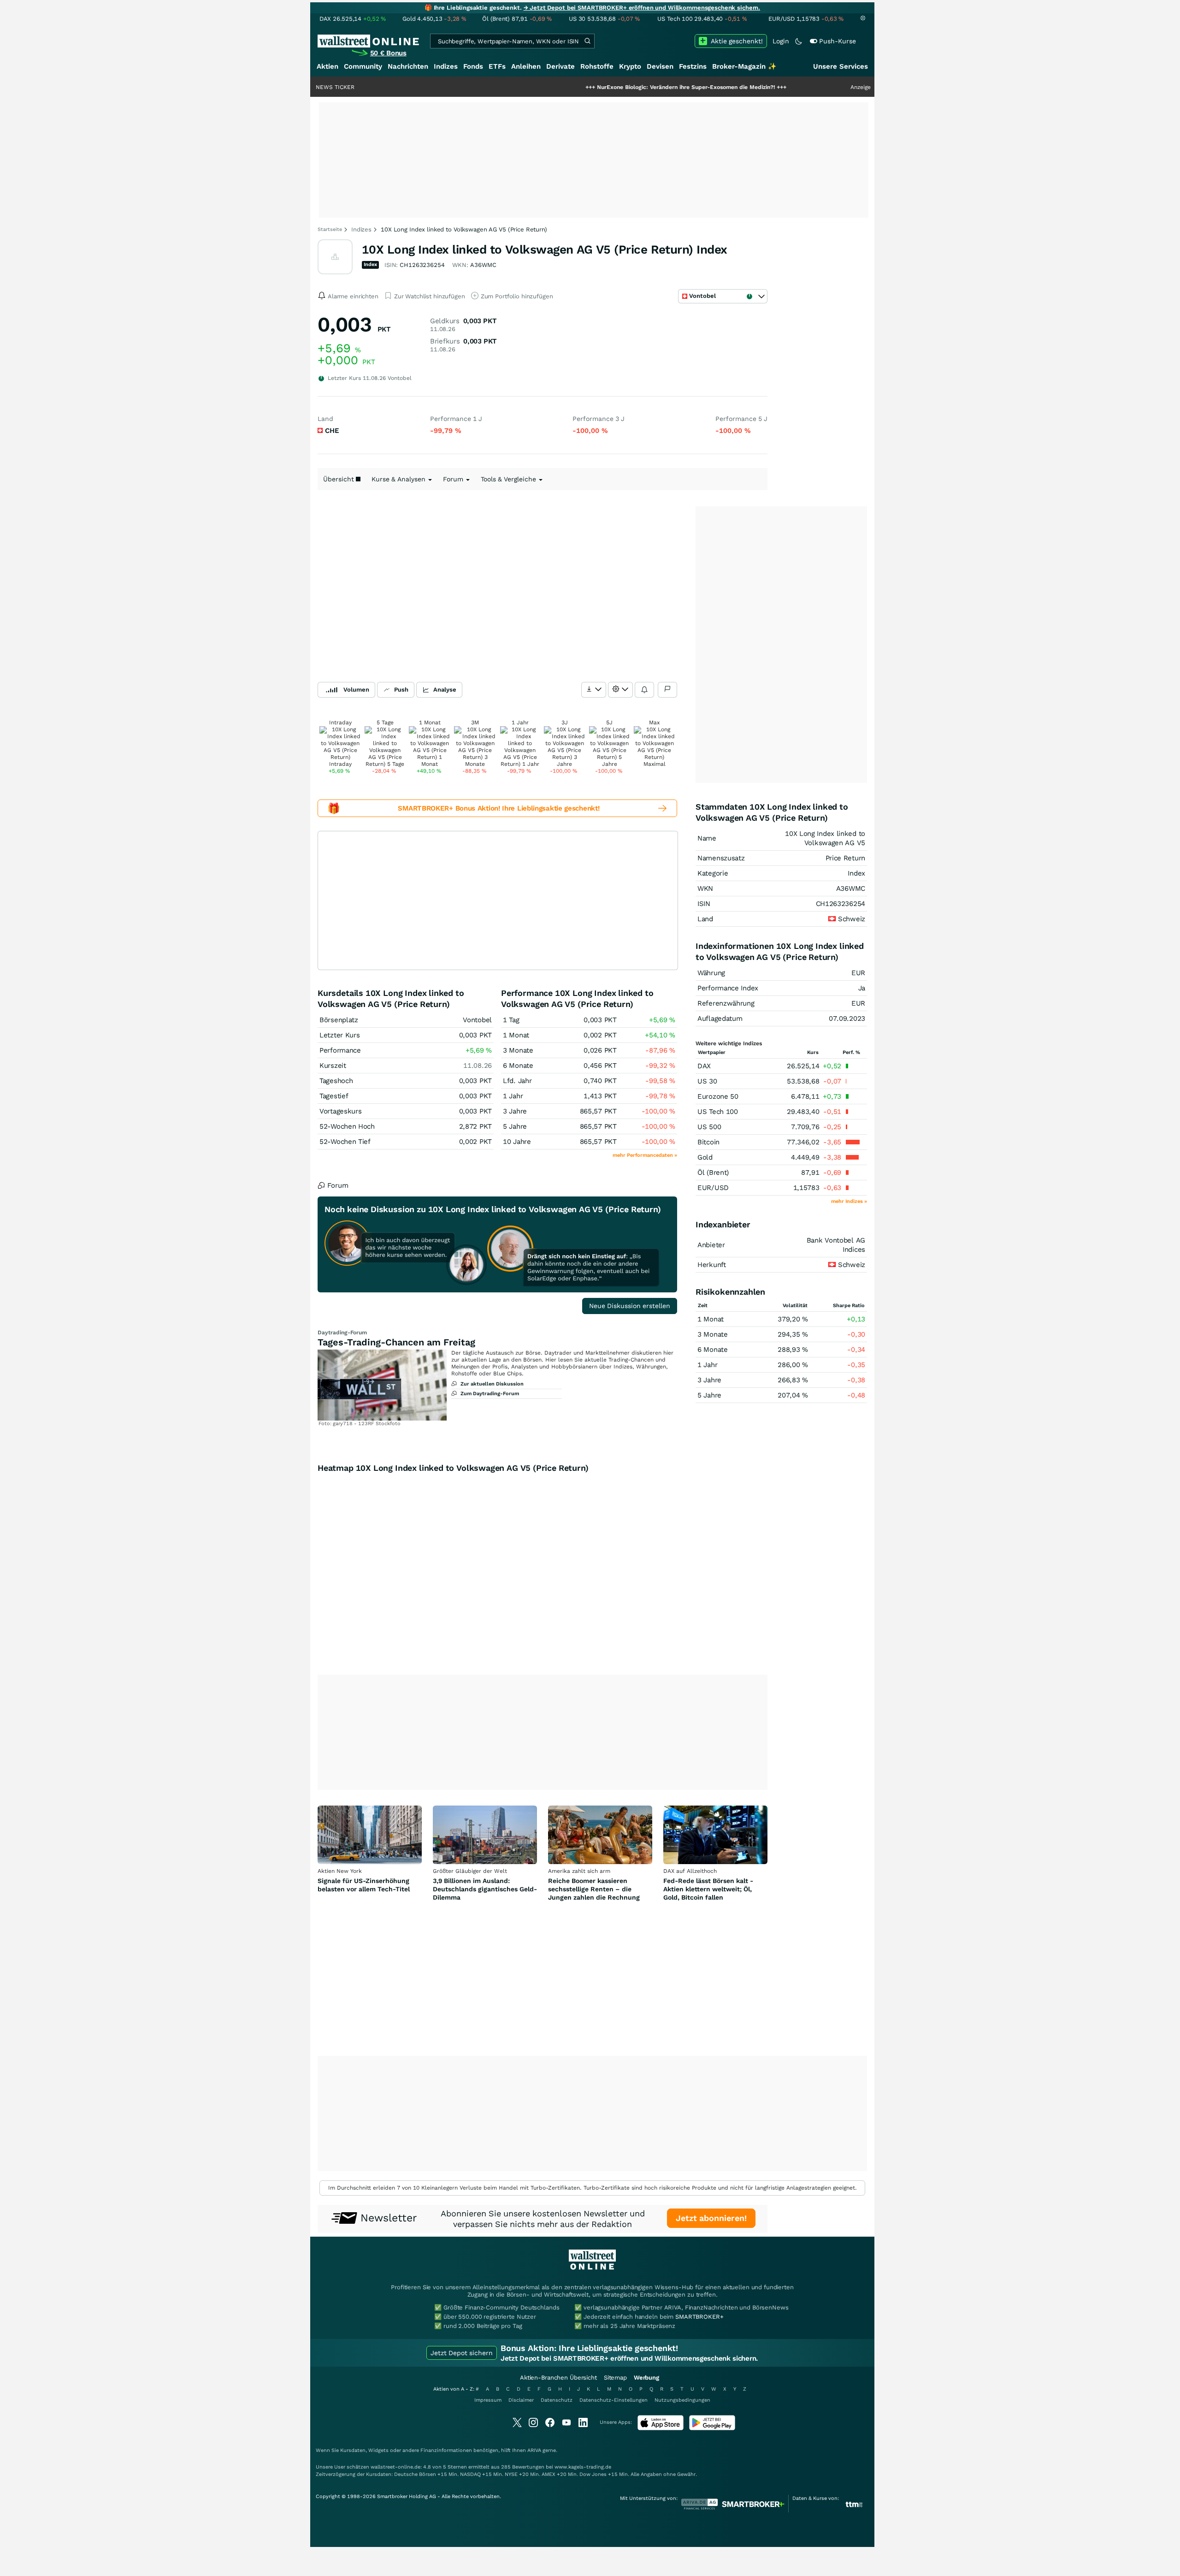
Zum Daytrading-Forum (490, 1394)
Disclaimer (521, 2400)
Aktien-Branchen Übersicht (558, 2378)
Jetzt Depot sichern (462, 2353)
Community (363, 66)
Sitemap (615, 2378)
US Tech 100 (718, 1112)
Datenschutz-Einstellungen (614, 2400)
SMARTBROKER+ (699, 2317)
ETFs (497, 66)
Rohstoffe (597, 66)
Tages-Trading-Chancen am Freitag (396, 1342)
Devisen (660, 66)
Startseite (330, 229)
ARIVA (534, 2450)
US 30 (707, 1081)
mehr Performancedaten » (645, 1155)
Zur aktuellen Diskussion (492, 1384)
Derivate (560, 66)
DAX (704, 1066)
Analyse (445, 690)
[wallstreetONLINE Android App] (712, 2428)
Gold (705, 1157)
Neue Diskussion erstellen (630, 1306)
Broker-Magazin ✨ (744, 66)
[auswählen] (594, 690)
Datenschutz (557, 2400)
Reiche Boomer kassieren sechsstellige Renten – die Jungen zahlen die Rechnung (594, 1889)
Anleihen (526, 66)
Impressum (488, 2400)
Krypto (630, 66)
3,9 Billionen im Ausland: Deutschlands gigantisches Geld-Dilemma (485, 1889)
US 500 (709, 1127)
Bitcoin (708, 1142)
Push (401, 690)
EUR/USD (713, 1188)
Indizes (446, 66)
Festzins (693, 66)
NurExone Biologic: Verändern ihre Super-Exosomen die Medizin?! (605, 87)
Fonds (473, 66)
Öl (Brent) (713, 1173)
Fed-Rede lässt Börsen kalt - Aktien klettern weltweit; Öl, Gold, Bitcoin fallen (708, 1889)
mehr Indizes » (849, 1201)
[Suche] (587, 41)
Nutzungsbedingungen (682, 2400)
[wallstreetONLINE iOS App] (661, 2428)
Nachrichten (408, 66)
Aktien (327, 66)
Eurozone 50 (718, 1096)
